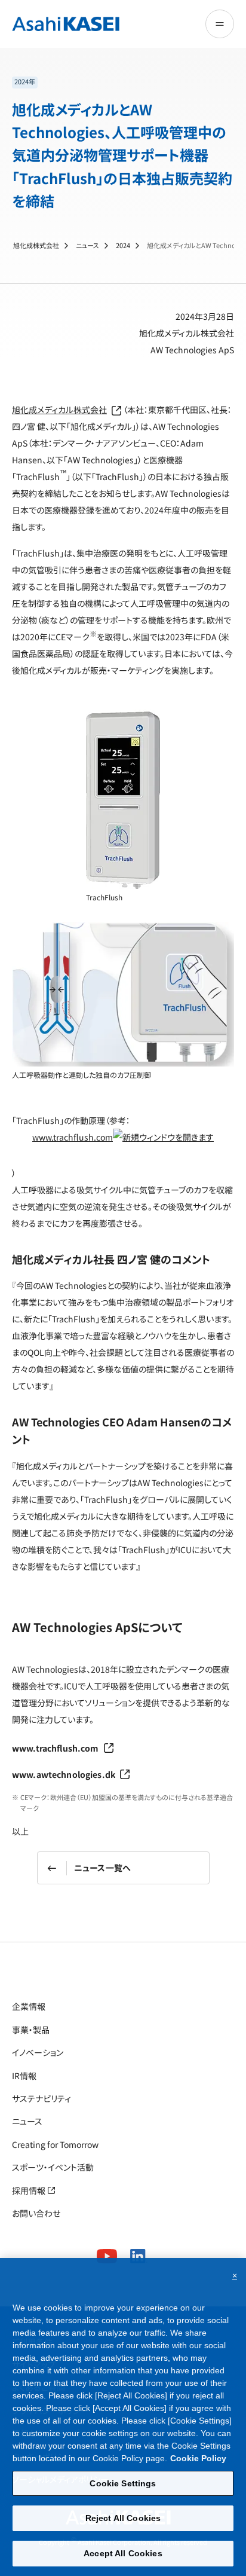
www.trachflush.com (73, 1137)
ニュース (87, 245)
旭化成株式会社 (36, 245)
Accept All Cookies (123, 2553)
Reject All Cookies (123, 2518)
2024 (123, 245)
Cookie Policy (198, 2458)
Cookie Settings (123, 2483)
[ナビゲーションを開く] (220, 24)
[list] (123, 82)
